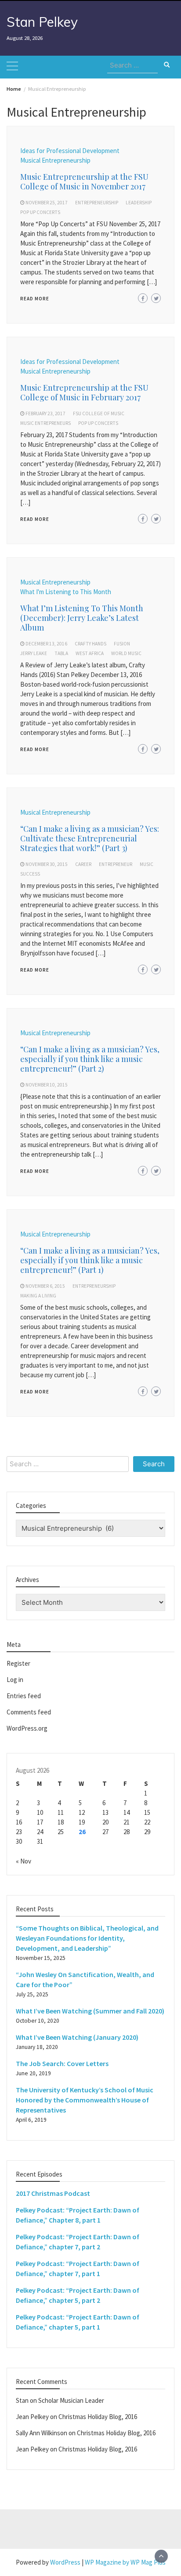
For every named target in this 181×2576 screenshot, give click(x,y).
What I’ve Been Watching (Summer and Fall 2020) (90, 2011)
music (147, 864)
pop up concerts (40, 212)
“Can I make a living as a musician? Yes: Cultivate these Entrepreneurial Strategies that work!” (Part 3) (90, 838)
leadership (139, 203)
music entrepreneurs (45, 423)
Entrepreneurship (97, 203)
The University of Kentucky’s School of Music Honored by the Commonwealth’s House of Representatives (85, 2100)
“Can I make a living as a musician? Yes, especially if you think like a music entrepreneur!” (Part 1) (90, 1260)
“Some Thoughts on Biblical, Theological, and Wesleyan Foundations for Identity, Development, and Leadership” (87, 1938)
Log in (15, 1680)
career (83, 864)
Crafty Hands (90, 644)
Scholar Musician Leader (71, 2400)
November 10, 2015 (47, 1085)
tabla (61, 653)
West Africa (90, 653)
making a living (38, 1296)
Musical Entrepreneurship (55, 160)
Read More (35, 299)
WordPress (65, 2562)
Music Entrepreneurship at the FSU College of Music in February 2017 (84, 392)
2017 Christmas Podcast (53, 2193)
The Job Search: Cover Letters (62, 2063)
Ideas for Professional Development (70, 151)
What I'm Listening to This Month (66, 592)
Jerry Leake (34, 653)
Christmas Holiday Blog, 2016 (98, 2417)
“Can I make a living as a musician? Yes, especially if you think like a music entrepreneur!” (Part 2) (90, 1059)
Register (18, 1663)
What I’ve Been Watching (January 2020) (77, 2037)
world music (126, 653)
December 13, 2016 (46, 644)
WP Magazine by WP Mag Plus (125, 2562)
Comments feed (29, 1712)
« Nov (24, 1861)
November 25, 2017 (47, 203)
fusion (122, 644)
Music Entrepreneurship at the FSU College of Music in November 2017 (84, 182)
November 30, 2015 (47, 864)
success (30, 874)
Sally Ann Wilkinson (42, 2433)
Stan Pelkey (42, 22)
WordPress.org (27, 1728)
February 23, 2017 (45, 413)
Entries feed (24, 1696)
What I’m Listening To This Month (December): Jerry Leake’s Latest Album (82, 618)
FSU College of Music (99, 413)
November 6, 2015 (45, 1286)
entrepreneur (116, 864)
